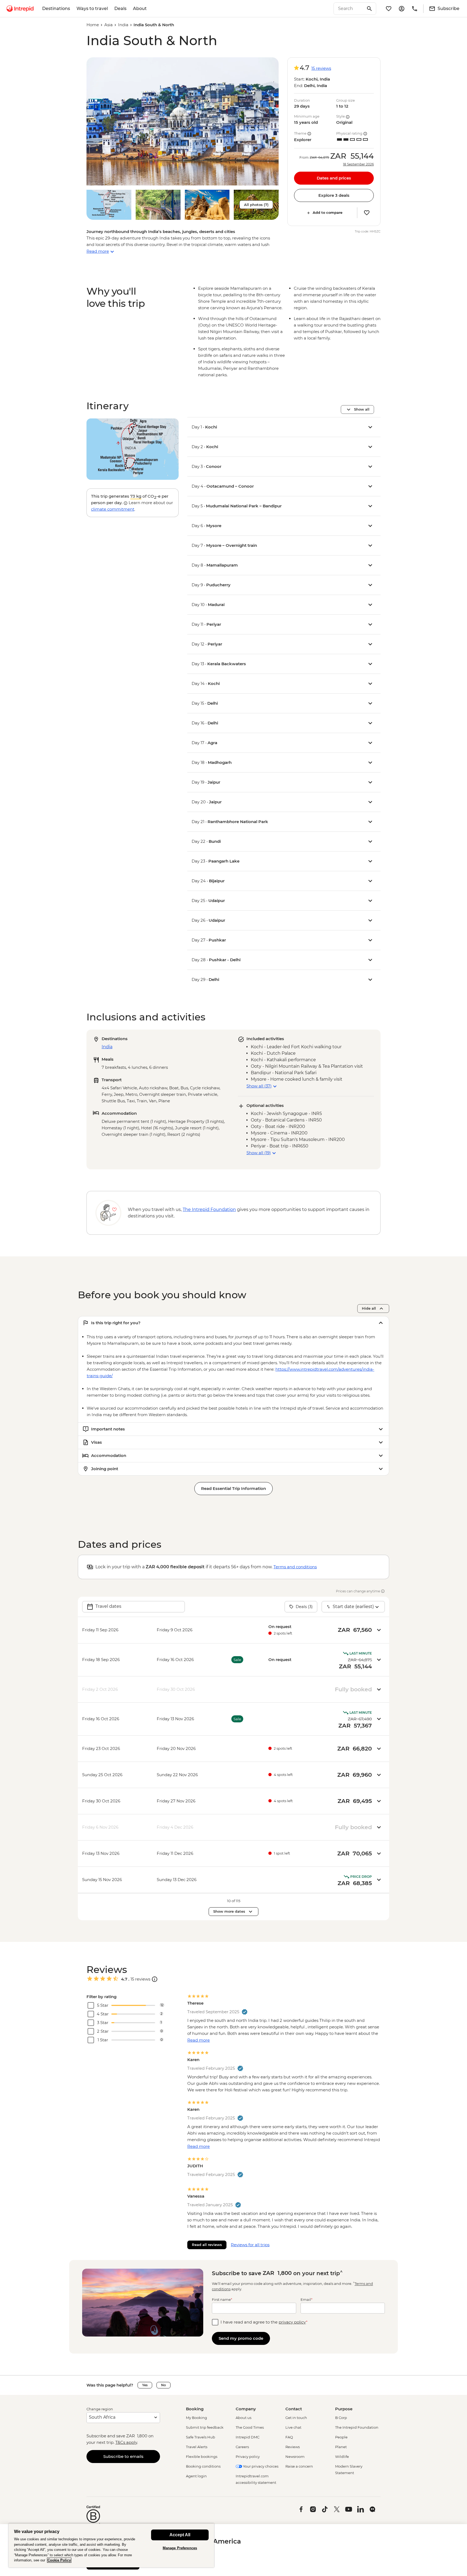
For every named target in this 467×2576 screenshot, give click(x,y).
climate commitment (113, 509)
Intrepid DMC (248, 2437)
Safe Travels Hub (201, 2437)
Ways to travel (92, 9)
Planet (341, 2447)
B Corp (341, 2418)
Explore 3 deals (334, 195)
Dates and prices (334, 178)
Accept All (180, 2535)
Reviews (293, 2447)
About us (243, 2418)
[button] (183, 121)
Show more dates (229, 1911)
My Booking (196, 2418)
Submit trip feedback (205, 2427)
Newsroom (295, 2457)
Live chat (293, 2427)
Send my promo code (241, 2338)
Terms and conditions (295, 1567)
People (341, 2437)
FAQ (289, 2437)
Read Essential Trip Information (234, 1488)
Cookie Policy (59, 2560)
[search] (349, 9)
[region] (111, 2545)
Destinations (56, 9)
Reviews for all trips (250, 2245)
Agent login (196, 2476)
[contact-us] (415, 9)
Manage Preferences (180, 2548)
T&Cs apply (126, 2442)
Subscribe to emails (123, 2456)
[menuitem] (20, 9)
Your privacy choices (260, 2466)
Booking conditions (203, 2466)
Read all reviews (207, 2245)
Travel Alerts (197, 2447)
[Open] (155, 1979)
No (164, 2385)
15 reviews (321, 68)
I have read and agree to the (264, 2322)
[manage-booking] (402, 9)
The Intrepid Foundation (357, 2427)
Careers (242, 2447)
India (123, 25)
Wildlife (342, 2457)
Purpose (344, 2409)
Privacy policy (248, 2457)
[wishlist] (389, 9)
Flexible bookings (202, 2457)
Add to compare (328, 213)
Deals (120, 9)
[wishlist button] (367, 213)
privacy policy (292, 2322)
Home (93, 25)
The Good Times (250, 2427)
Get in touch (296, 2418)
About (140, 9)
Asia (109, 25)
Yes (145, 2385)
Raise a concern (299, 2466)
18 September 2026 (358, 164)
